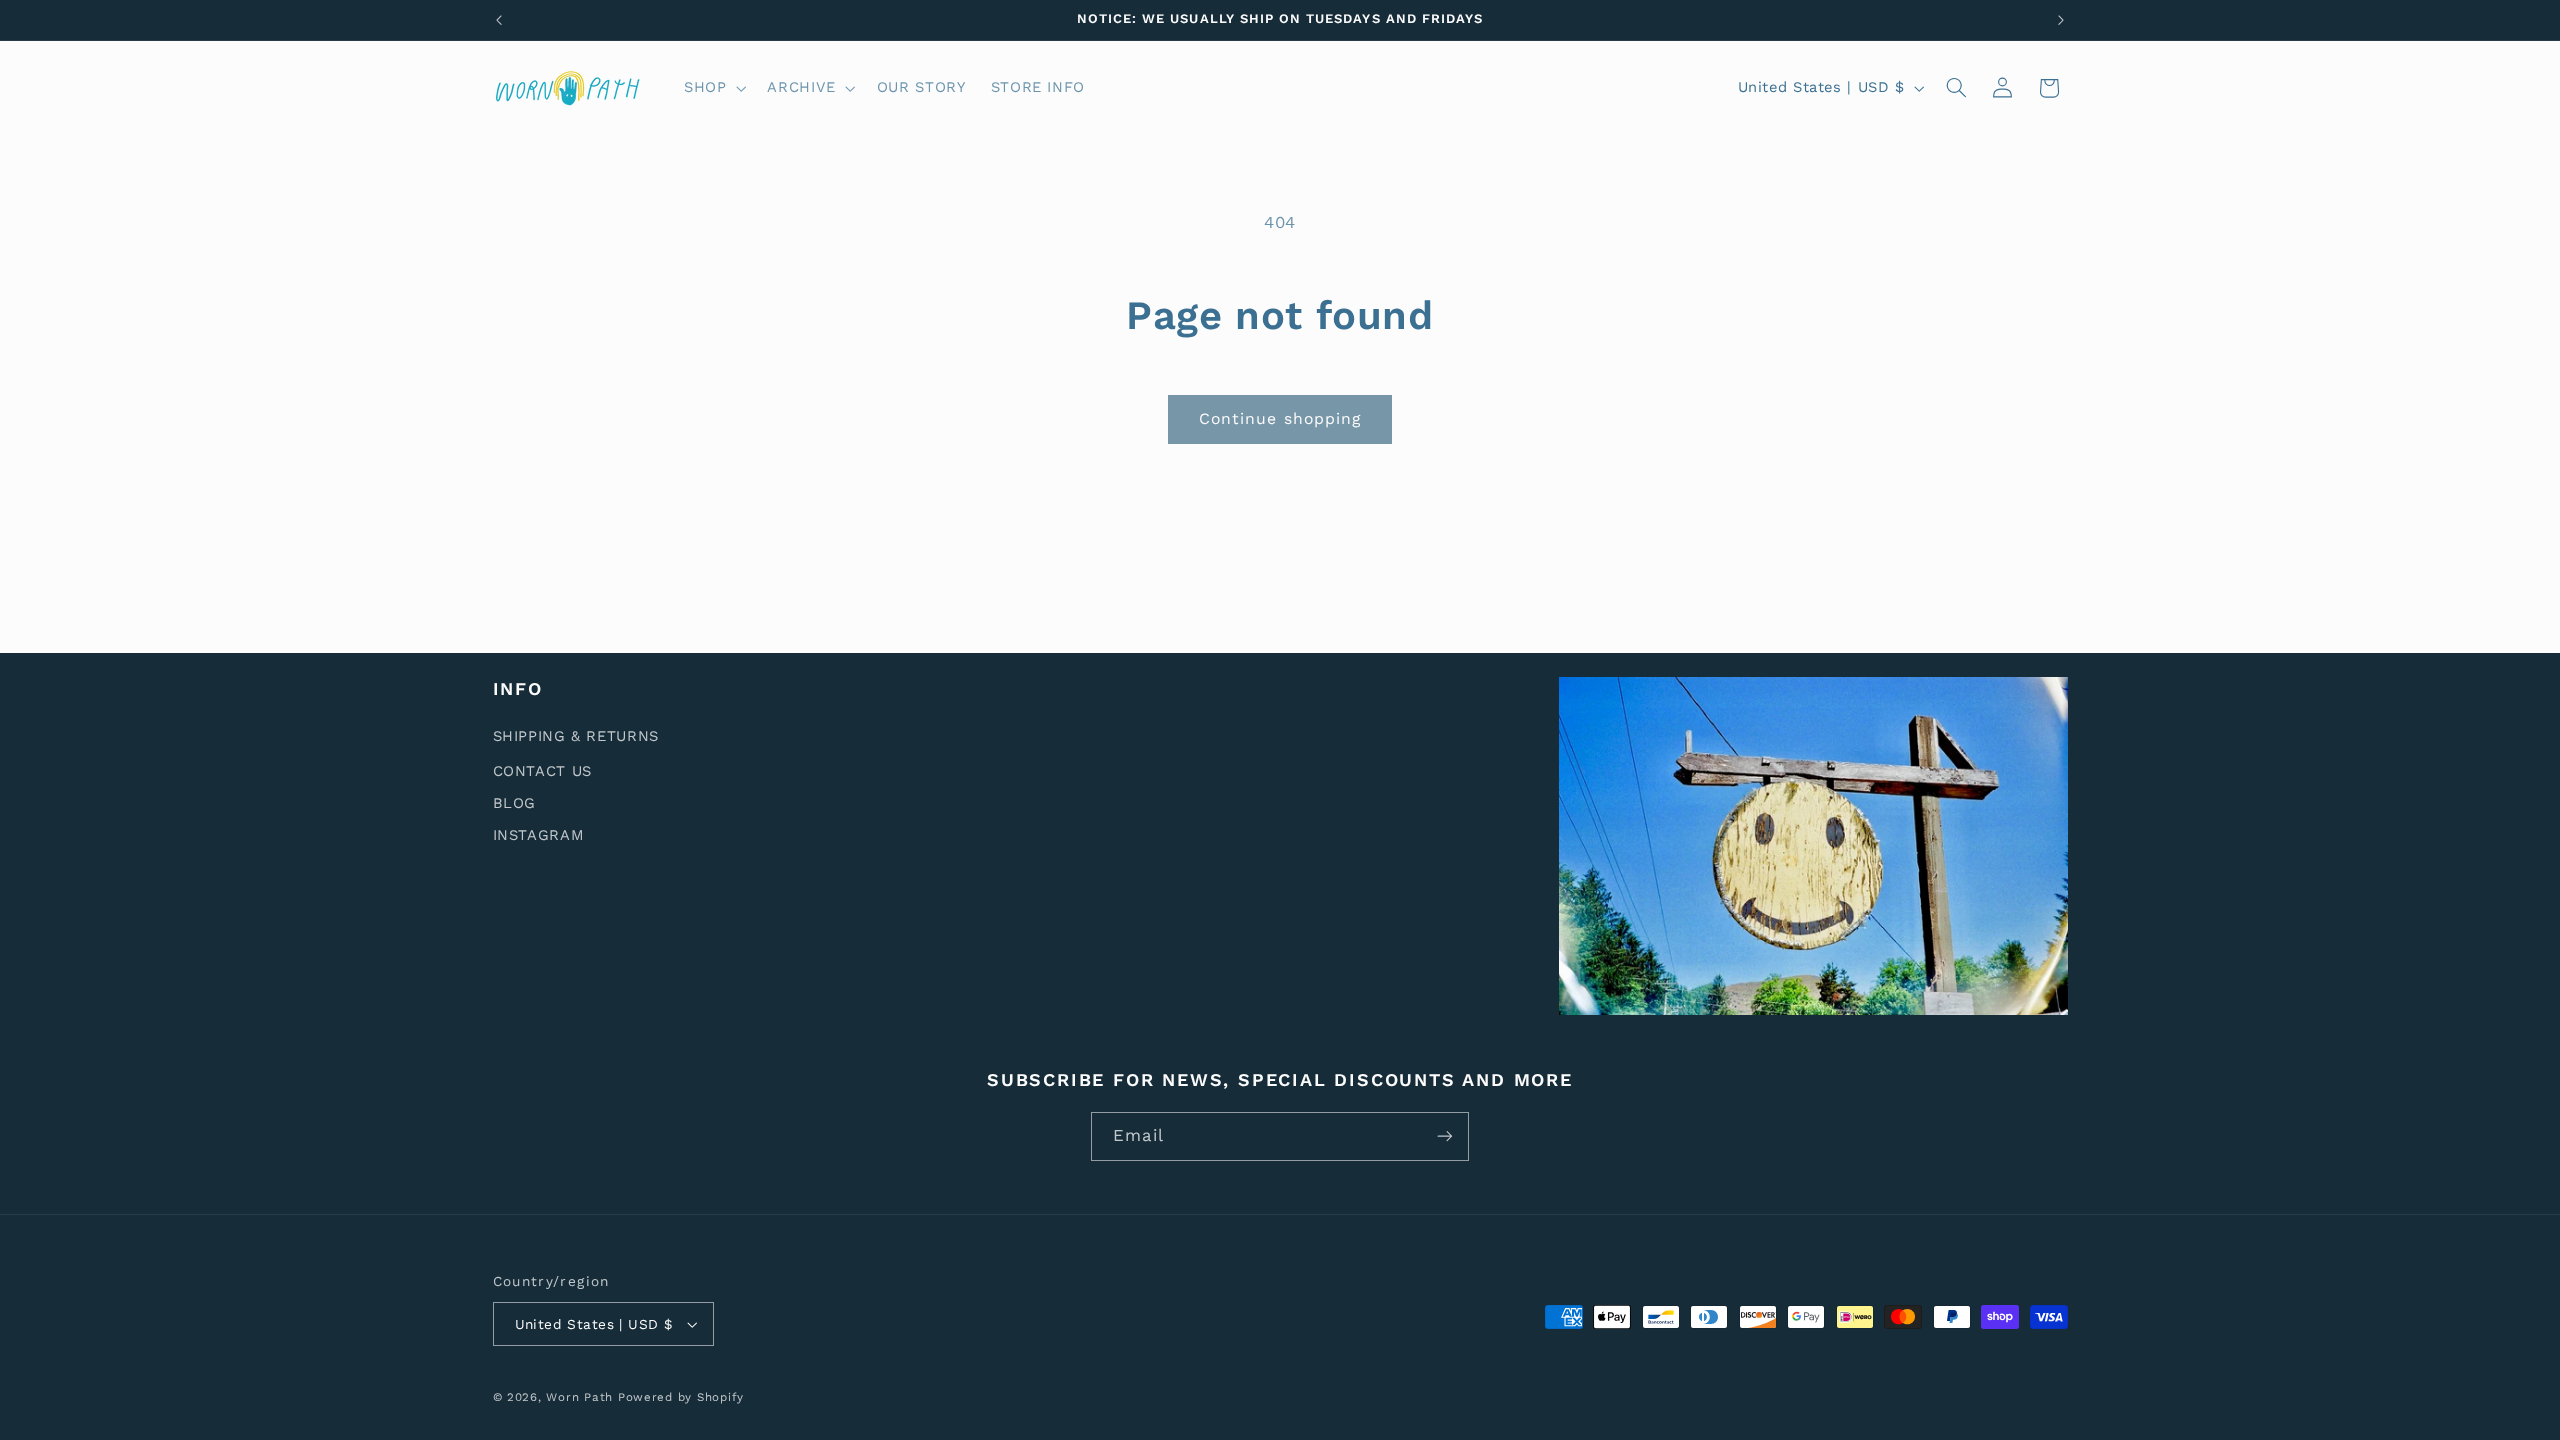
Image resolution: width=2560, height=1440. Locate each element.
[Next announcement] (2061, 20)
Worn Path (579, 1397)
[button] (712, 88)
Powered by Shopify (681, 1397)
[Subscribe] (1445, 1136)
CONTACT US (542, 771)
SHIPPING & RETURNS (576, 737)
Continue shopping (1280, 418)
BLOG (515, 803)
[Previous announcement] (499, 20)
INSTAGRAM (539, 835)
